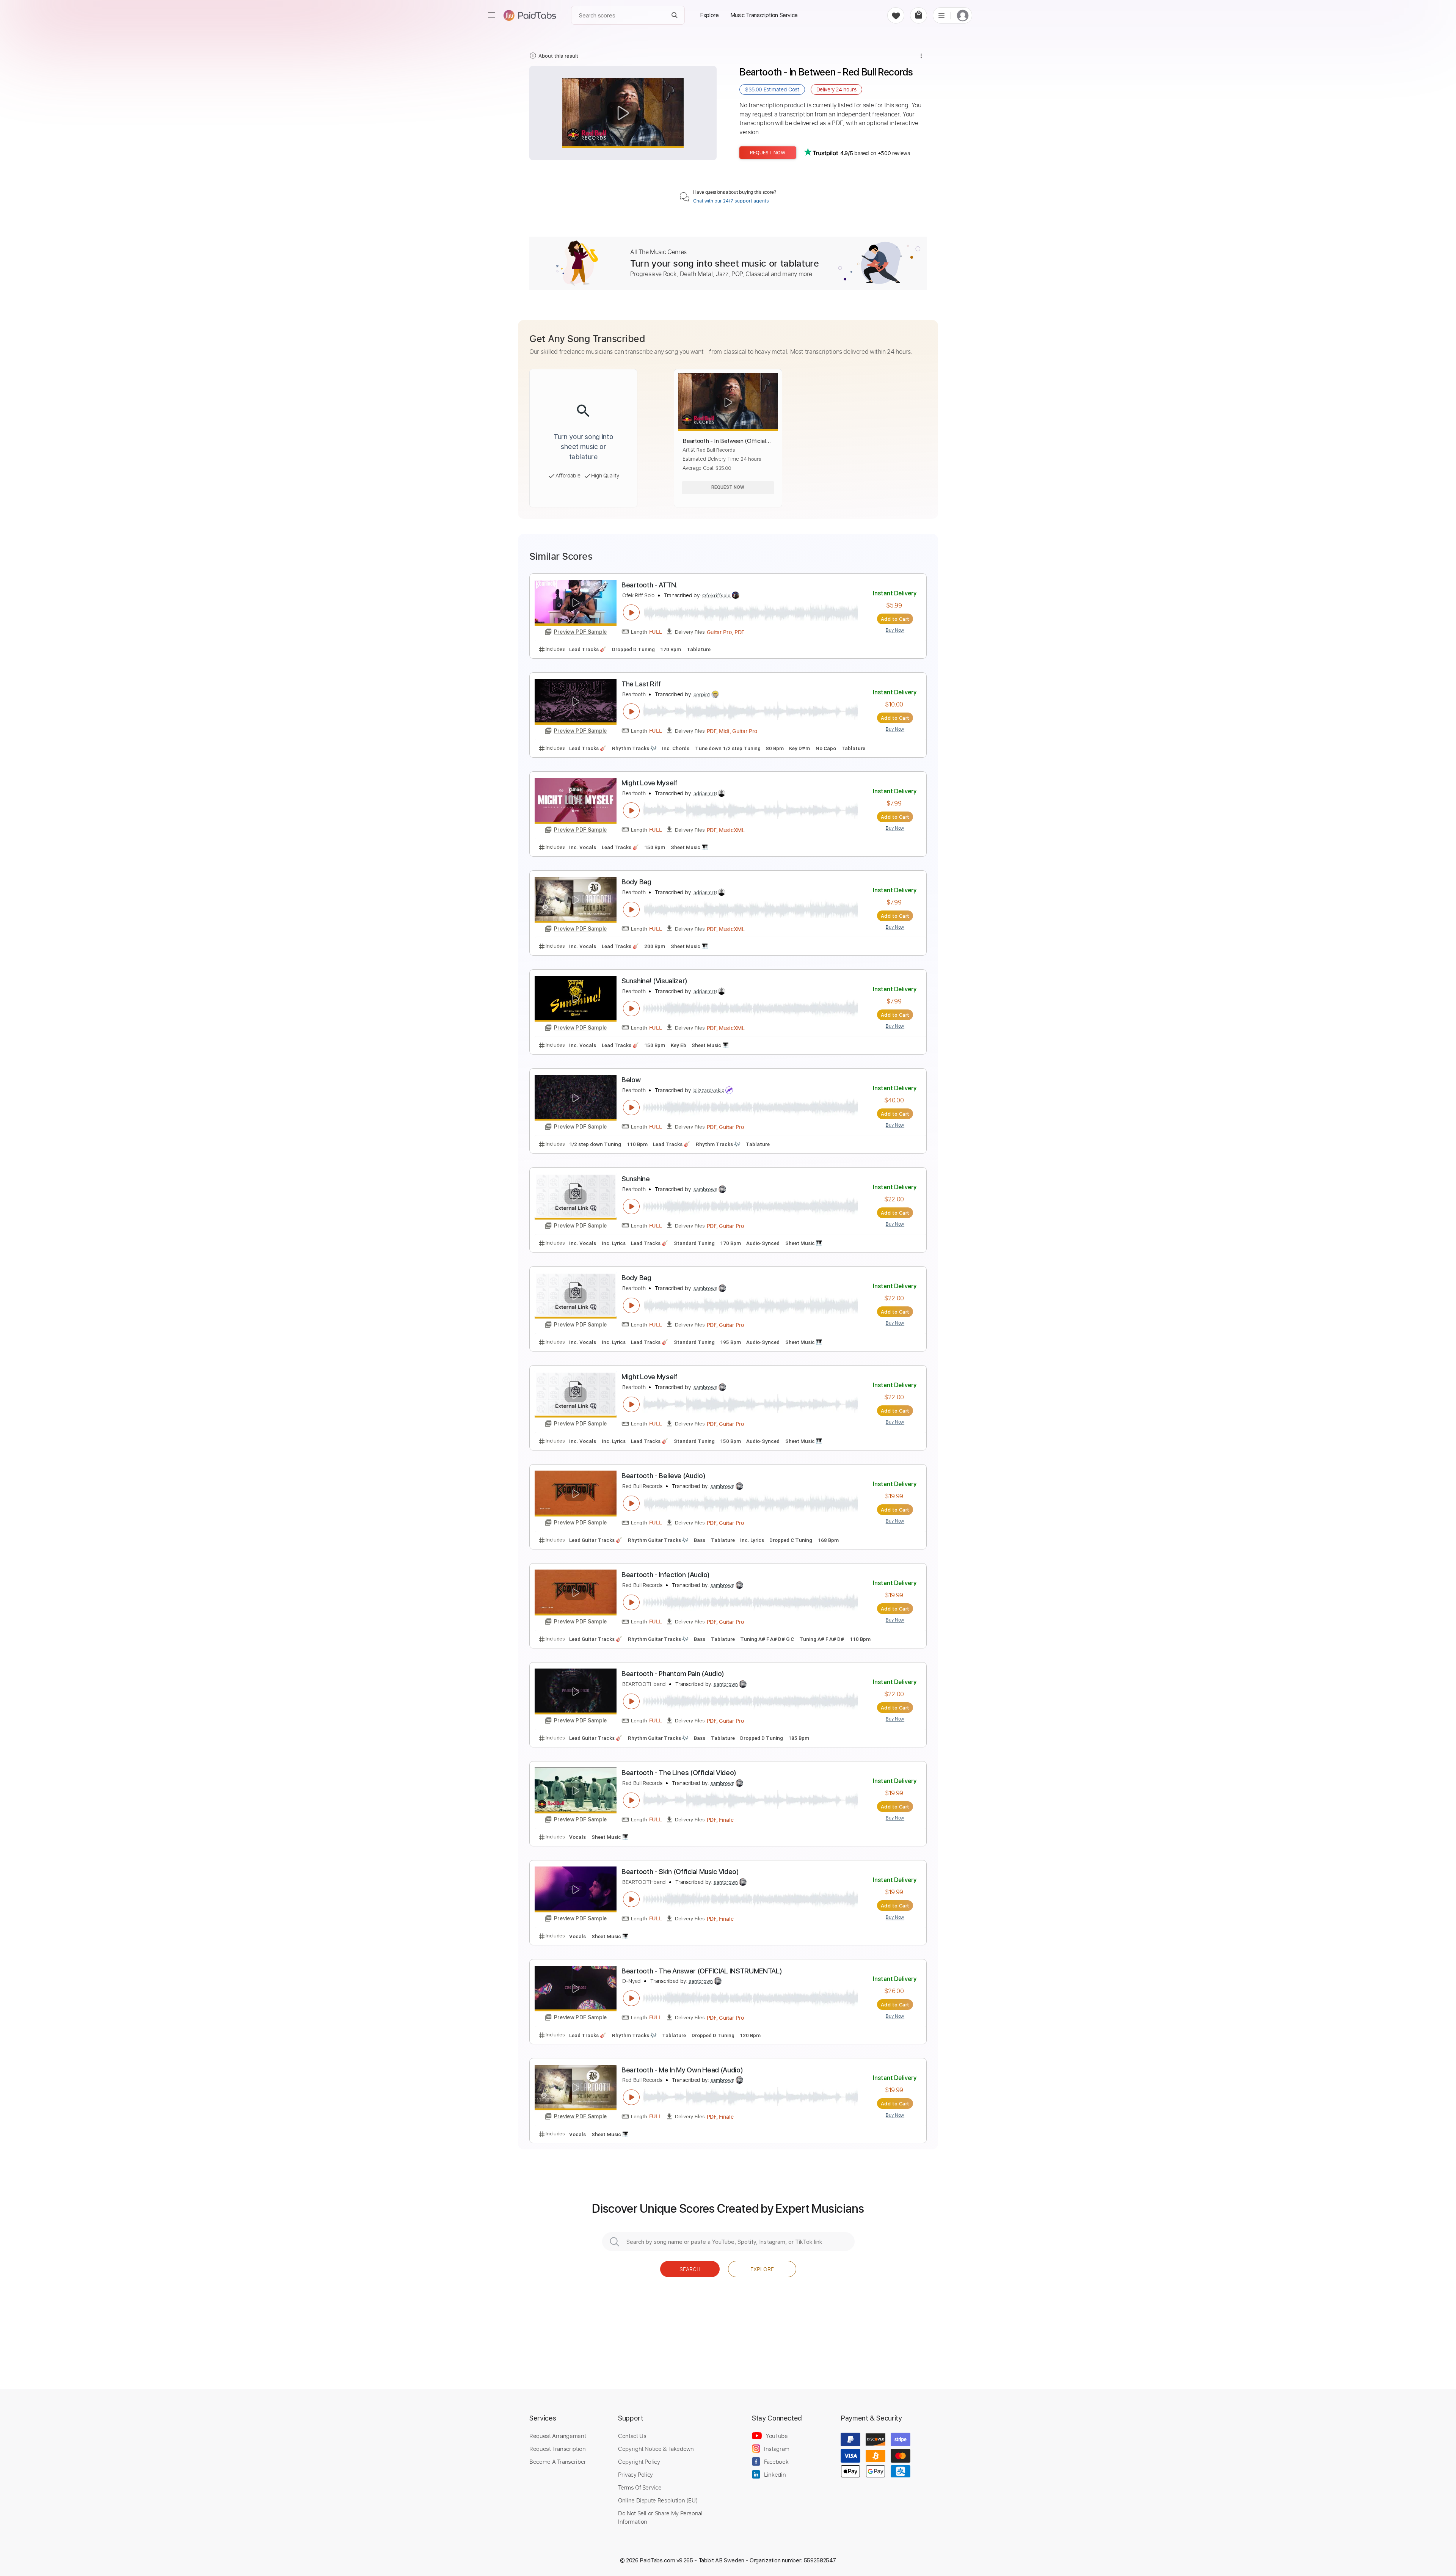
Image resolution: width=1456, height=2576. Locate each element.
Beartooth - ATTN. (650, 585)
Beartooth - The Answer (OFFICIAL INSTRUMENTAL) (702, 1971)
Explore (762, 2269)
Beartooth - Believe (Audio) (663, 1476)
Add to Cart (895, 619)
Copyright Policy (639, 2461)
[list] (941, 15)
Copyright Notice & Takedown (656, 2449)
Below (631, 1080)
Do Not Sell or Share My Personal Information (660, 2517)
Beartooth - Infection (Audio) (666, 1575)
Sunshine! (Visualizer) (654, 981)
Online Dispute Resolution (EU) (658, 2500)
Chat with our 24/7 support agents (731, 201)
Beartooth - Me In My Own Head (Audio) (682, 2070)
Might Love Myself (650, 783)
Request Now (768, 153)
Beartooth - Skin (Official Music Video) (680, 1872)
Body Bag (636, 882)
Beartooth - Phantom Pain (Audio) (673, 1674)
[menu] (491, 15)
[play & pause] (631, 612)
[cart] (919, 15)
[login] (963, 15)
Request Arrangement (558, 2436)
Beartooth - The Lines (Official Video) (679, 1773)
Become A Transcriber (558, 2461)
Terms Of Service (640, 2487)
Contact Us (632, 2436)
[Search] (675, 15)
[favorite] (896, 15)
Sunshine (635, 1179)
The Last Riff (641, 684)
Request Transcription (558, 2449)
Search (690, 2269)
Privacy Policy (635, 2474)
